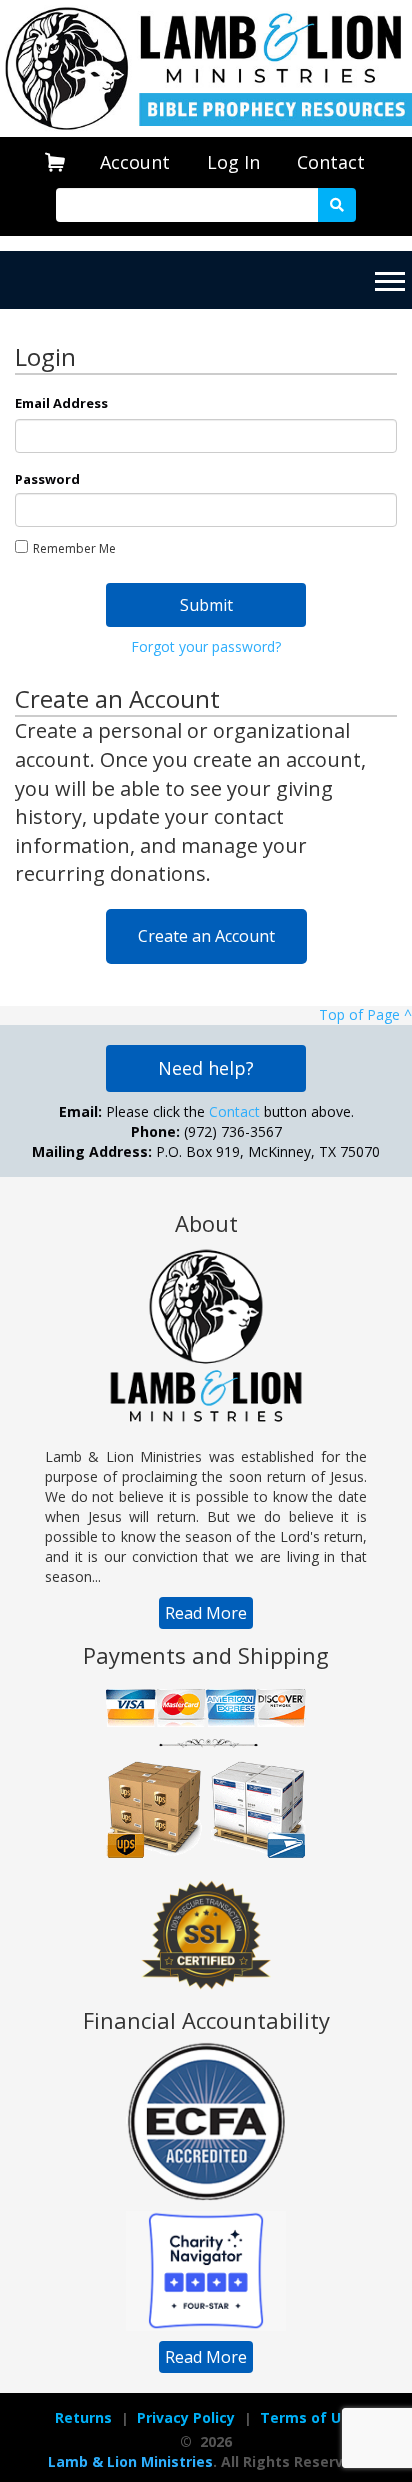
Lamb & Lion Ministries (130, 2461)
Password (47, 479)
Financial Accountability (206, 2020)
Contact (331, 162)
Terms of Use (309, 2417)
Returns (83, 2417)
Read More (206, 1613)
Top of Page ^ (365, 1014)
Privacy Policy (186, 2417)
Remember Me (74, 548)
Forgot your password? (206, 646)
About (206, 1223)
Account (135, 162)
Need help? (206, 1068)
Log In (233, 162)
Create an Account (206, 936)
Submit (206, 605)
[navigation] (135, 162)
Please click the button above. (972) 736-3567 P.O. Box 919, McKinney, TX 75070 (206, 1131)
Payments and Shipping (206, 1655)
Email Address (61, 403)
